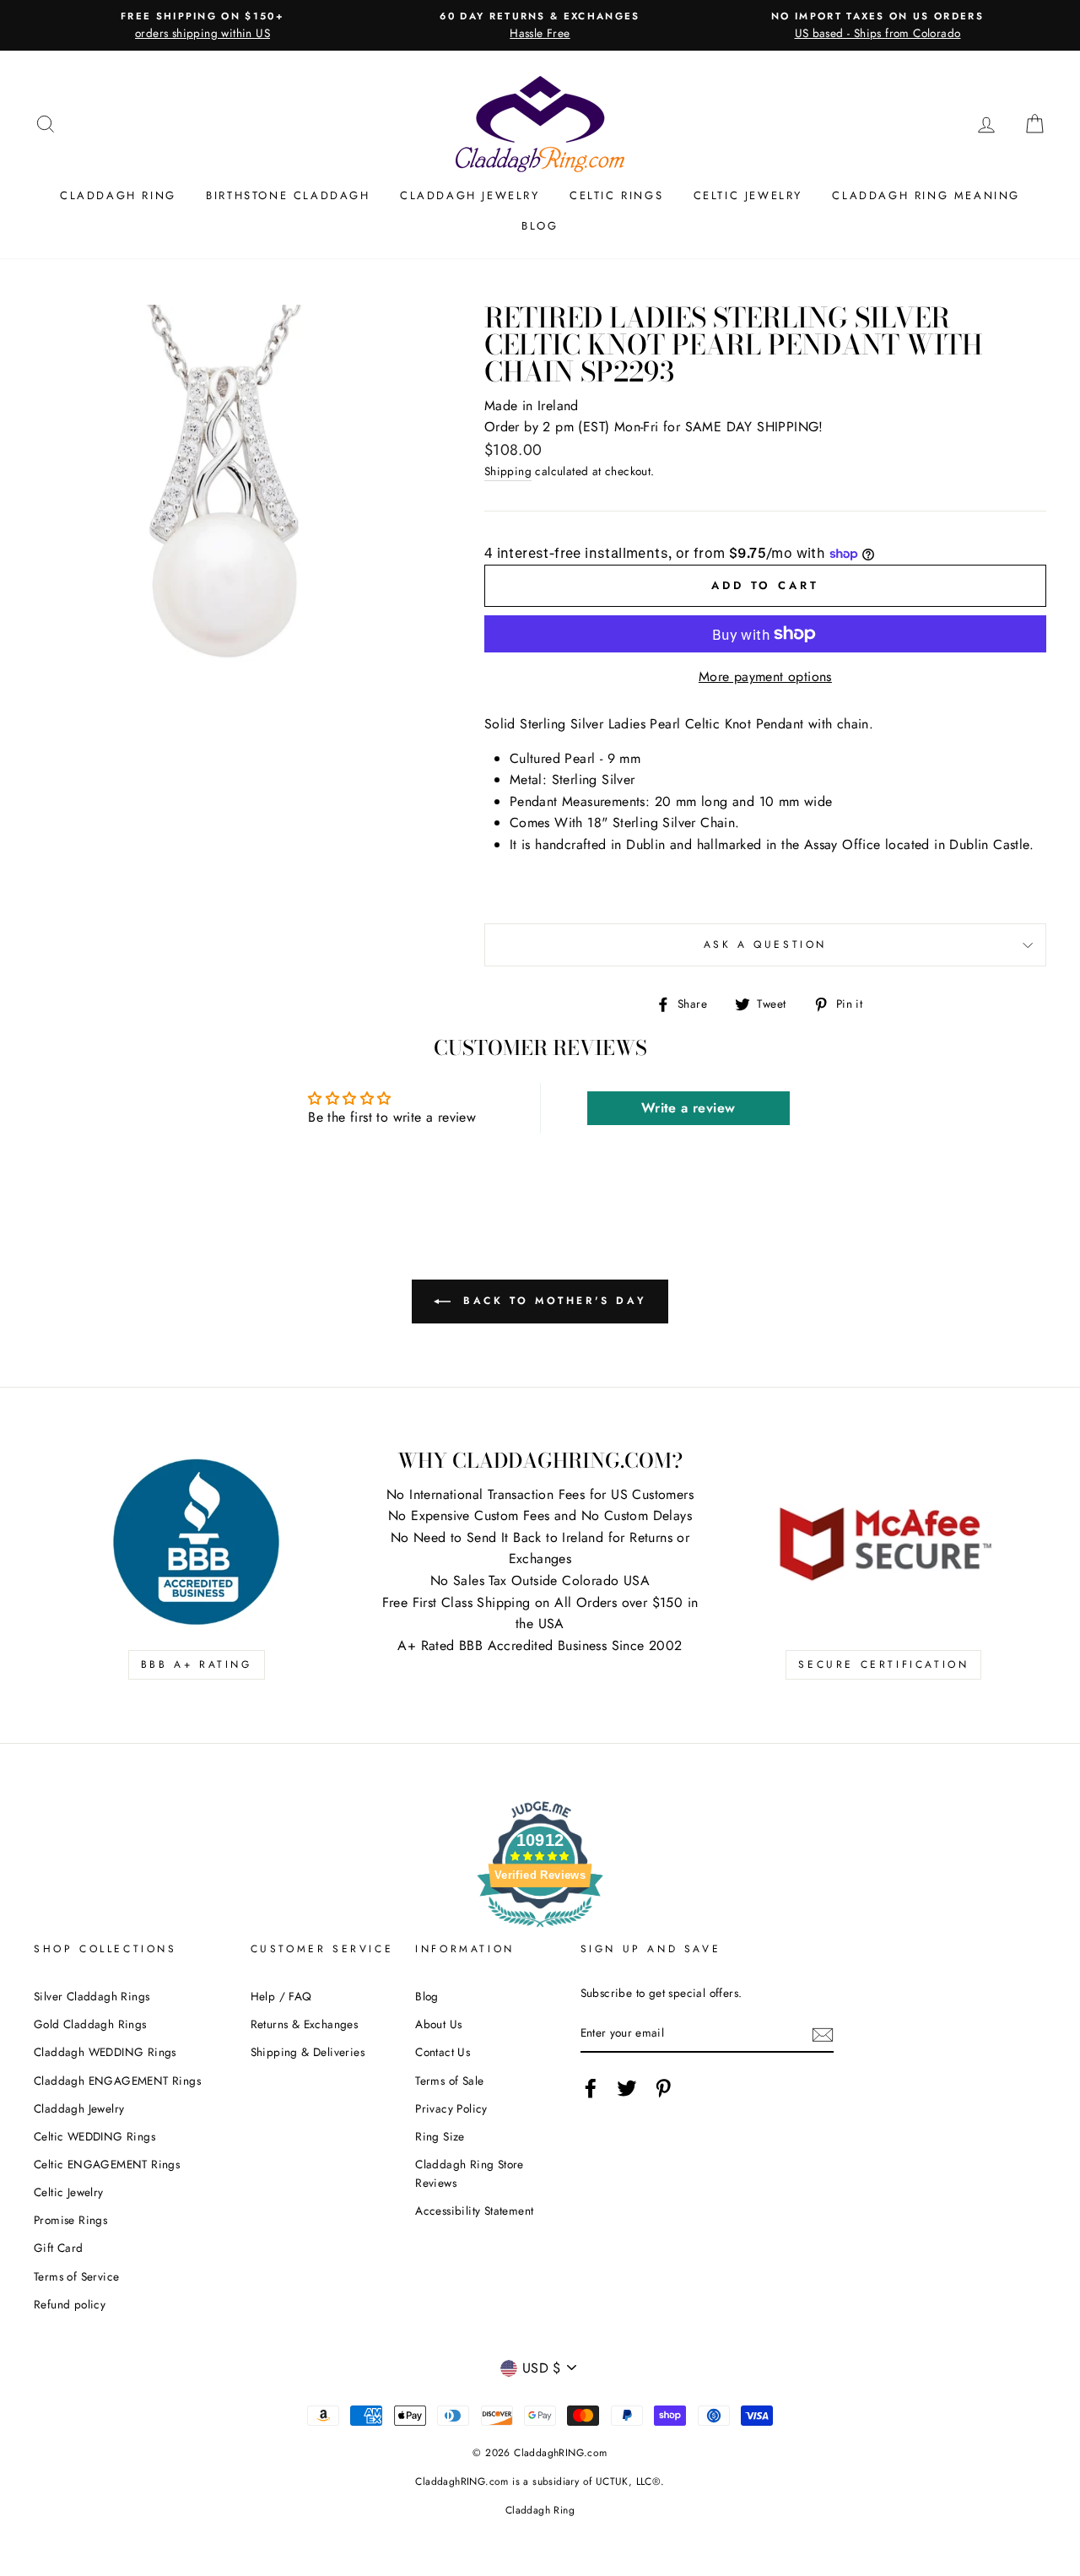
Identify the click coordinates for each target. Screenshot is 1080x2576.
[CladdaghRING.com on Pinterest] (663, 2088)
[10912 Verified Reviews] (540, 1930)
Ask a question (765, 944)
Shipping (508, 471)
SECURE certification (883, 1664)
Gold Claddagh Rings (90, 2024)
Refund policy (70, 2304)
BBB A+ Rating (197, 1664)
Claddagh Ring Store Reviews (470, 2173)
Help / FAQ (281, 1996)
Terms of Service (76, 2276)
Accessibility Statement (474, 2211)
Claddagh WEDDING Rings (105, 2052)
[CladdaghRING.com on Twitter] (627, 2088)
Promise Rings (70, 2220)
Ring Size (440, 2136)
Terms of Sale (449, 2081)
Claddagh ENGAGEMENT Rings (117, 2081)
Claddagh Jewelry (470, 195)
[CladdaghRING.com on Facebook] (591, 2088)
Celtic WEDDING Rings (94, 2136)
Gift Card (59, 2248)
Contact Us (443, 2052)
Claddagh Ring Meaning (926, 195)
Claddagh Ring (118, 195)
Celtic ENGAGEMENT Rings (107, 2164)
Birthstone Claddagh (288, 195)
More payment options (765, 676)
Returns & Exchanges (305, 2024)
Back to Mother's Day (552, 1300)
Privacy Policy (451, 2108)
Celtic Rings (616, 195)
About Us (438, 2024)
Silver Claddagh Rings (92, 1996)
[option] (202, 25)
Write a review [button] (688, 1108)
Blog (540, 226)
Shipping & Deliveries (308, 2052)
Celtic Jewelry (748, 195)
